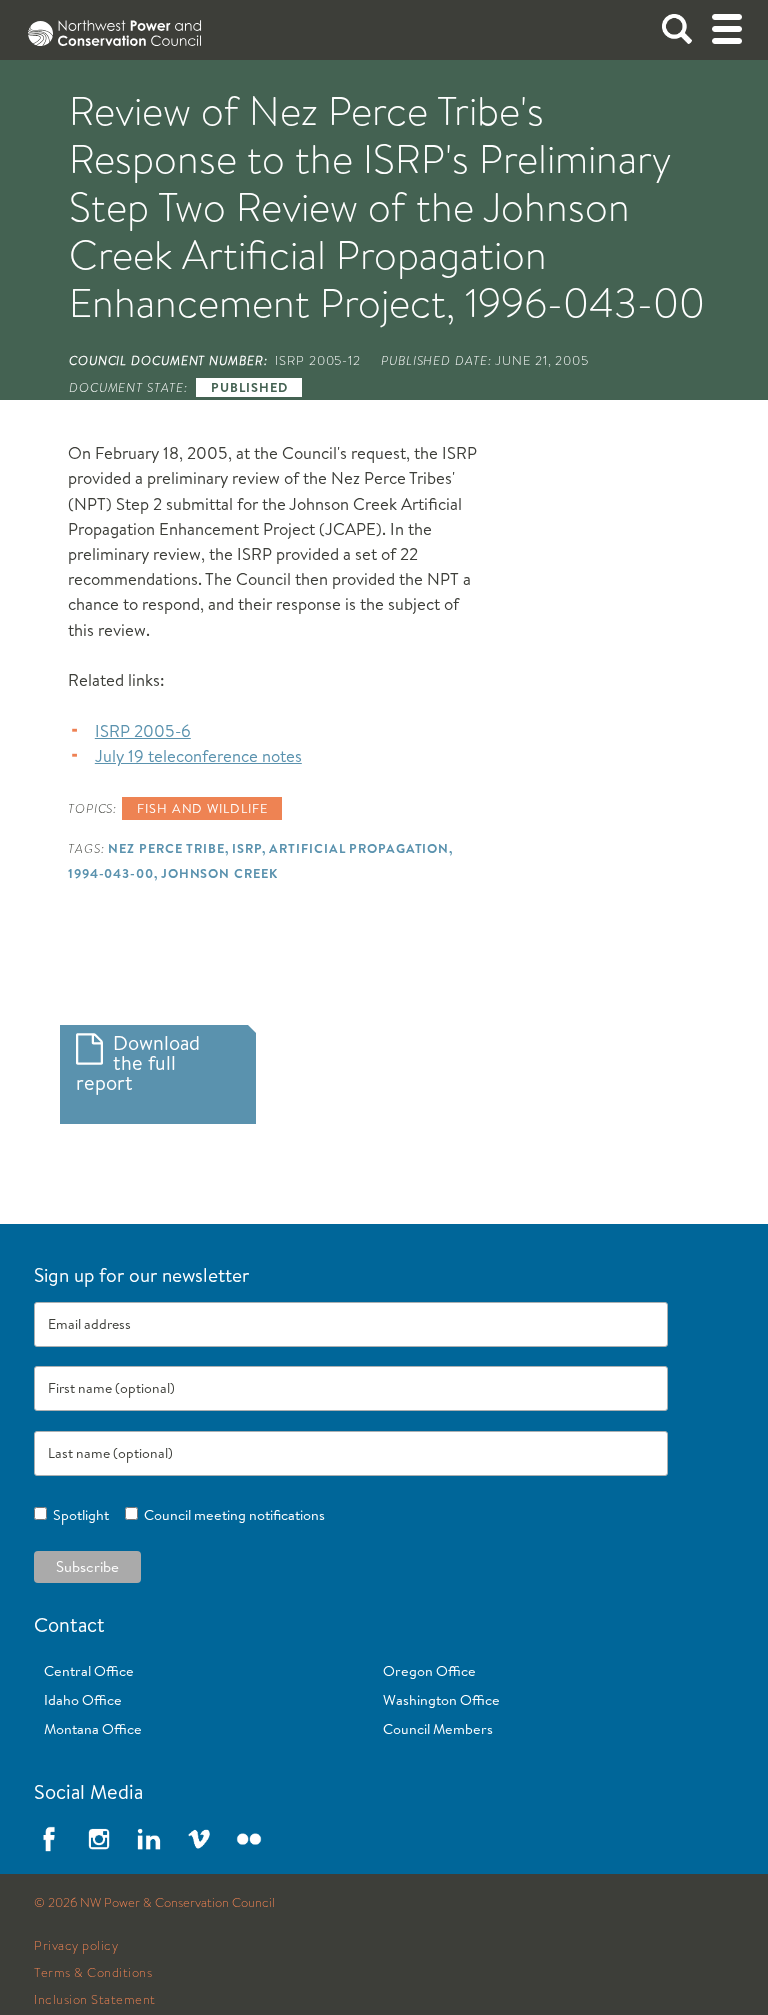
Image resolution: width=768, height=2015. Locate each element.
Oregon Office (429, 1671)
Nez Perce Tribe (166, 848)
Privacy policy (76, 1946)
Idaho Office (83, 1700)
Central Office (89, 1671)
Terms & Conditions (93, 1973)
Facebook (49, 1839)
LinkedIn (149, 1839)
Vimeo (199, 1839)
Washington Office (441, 1700)
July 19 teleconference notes (198, 755)
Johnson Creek (219, 873)
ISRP (247, 848)
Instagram (99, 1839)
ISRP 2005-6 (143, 730)
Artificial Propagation (359, 848)
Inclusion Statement (95, 2000)
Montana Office (93, 1729)
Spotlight (78, 1515)
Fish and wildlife (202, 808)
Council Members (438, 1729)
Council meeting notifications (231, 1515)
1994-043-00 (111, 873)
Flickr (249, 1839)
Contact (69, 1624)
